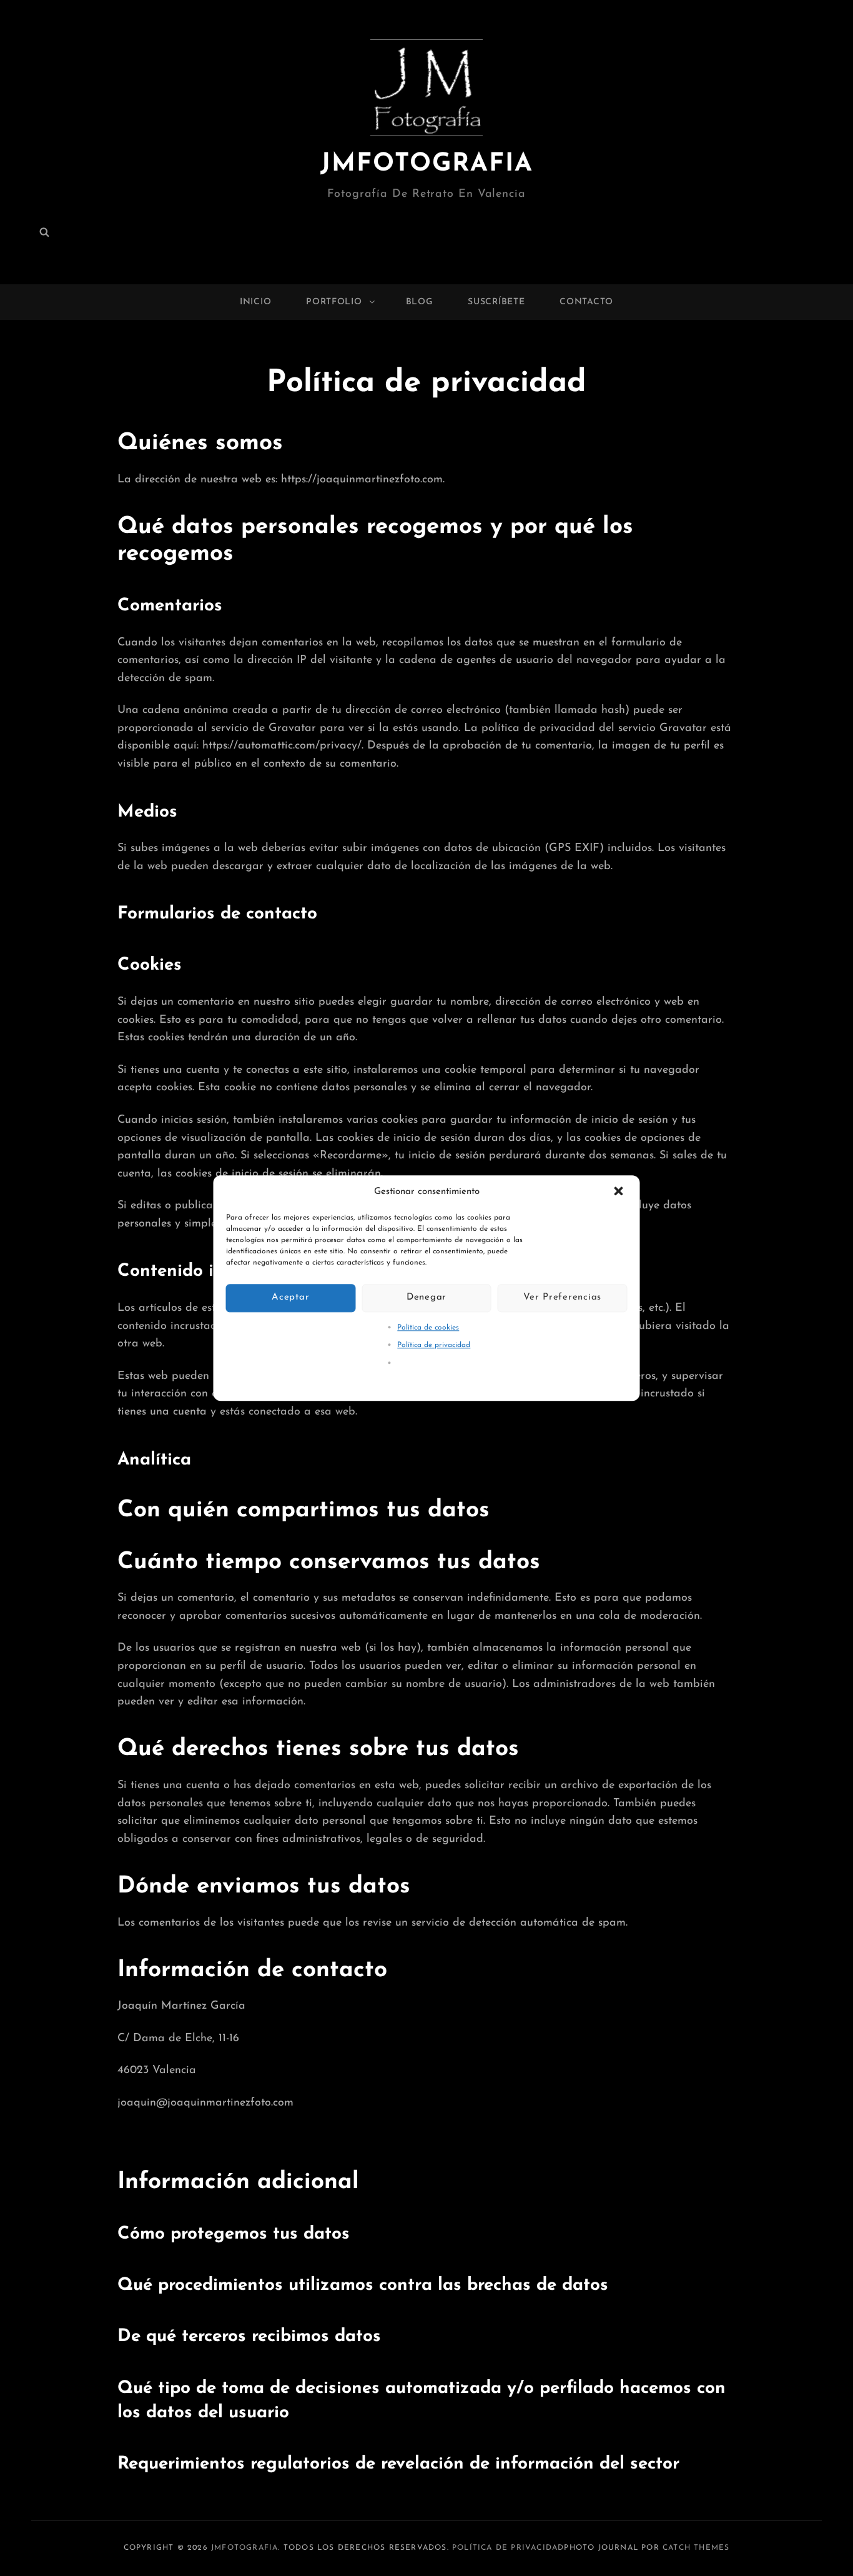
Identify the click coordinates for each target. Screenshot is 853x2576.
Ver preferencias (562, 1297)
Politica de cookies (428, 1328)
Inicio (255, 302)
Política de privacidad (434, 1345)
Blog (420, 302)
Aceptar (290, 1297)
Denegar (426, 1297)
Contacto (586, 302)
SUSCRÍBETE (496, 302)
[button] (620, 1192)
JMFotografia (427, 164)
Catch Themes (696, 2548)
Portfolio (334, 302)
